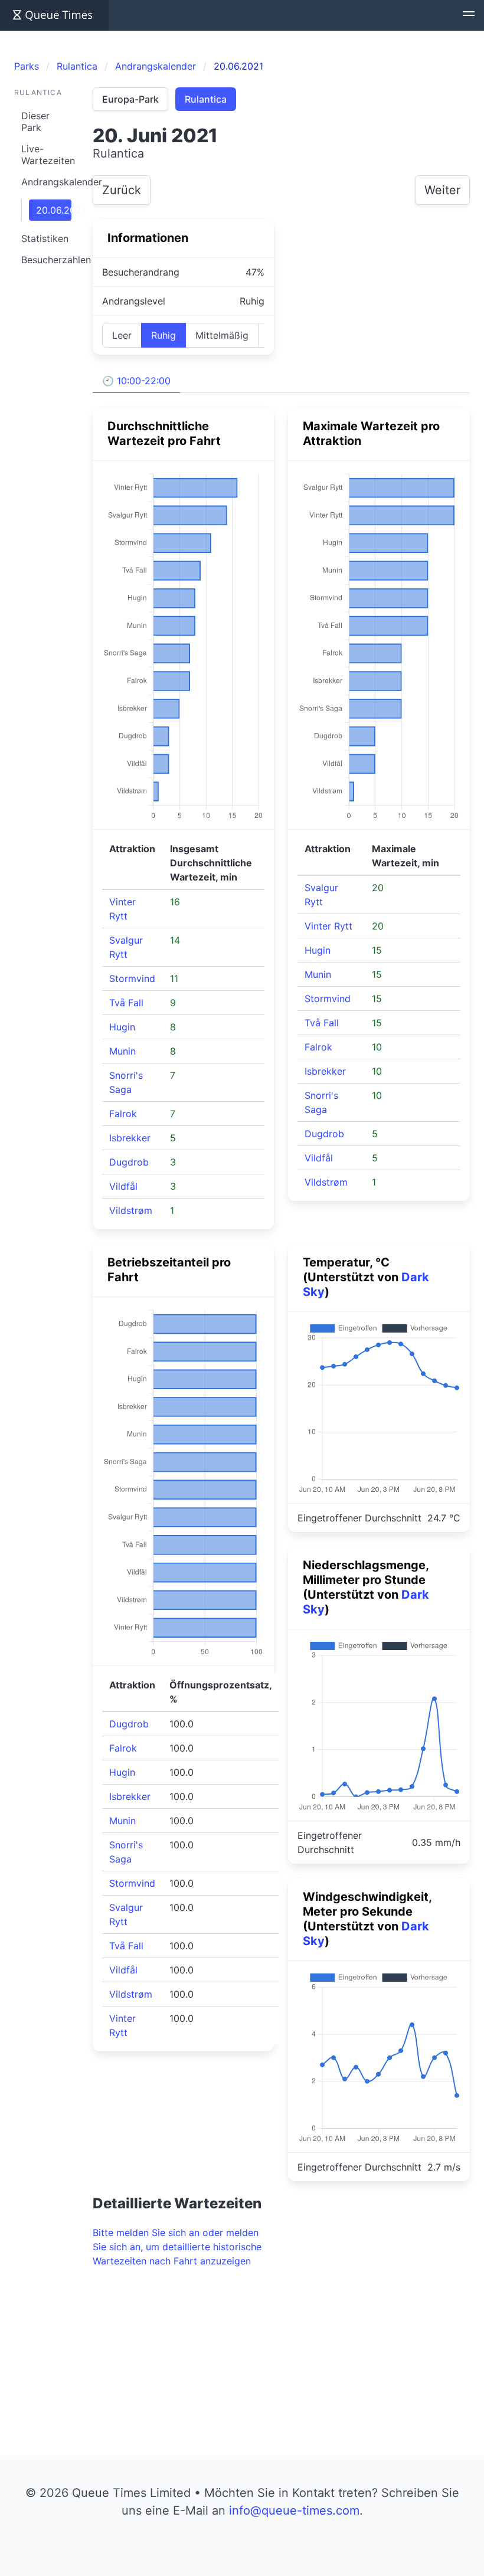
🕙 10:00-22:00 (136, 381)
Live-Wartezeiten (48, 155)
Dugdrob (129, 1162)
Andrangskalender (50, 182)
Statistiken (45, 238)
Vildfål (123, 1186)
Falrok (123, 1114)
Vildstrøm (131, 1210)
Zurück (122, 190)
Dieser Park (35, 122)
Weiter (442, 190)
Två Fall (126, 1003)
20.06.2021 (54, 210)
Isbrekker (130, 1138)
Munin (122, 1051)
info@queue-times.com (294, 2510)
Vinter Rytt (328, 926)
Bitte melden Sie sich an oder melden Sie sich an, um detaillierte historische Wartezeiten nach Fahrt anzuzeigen (177, 2247)
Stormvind (132, 978)
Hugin (122, 1027)
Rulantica (206, 99)
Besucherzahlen (50, 260)
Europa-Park (130, 99)
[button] (469, 15)
